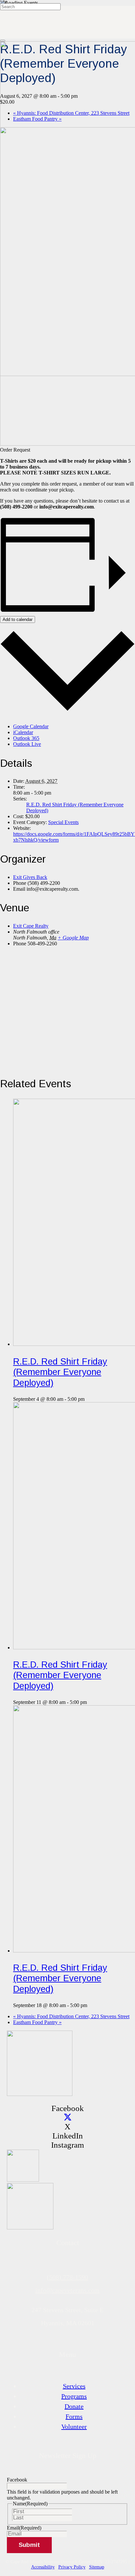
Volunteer (74, 2427)
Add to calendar (18, 619)
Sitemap (97, 2567)
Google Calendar (31, 726)
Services (74, 2386)
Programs (74, 2396)
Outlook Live (27, 744)
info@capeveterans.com (67, 2290)
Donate (74, 2406)
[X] (68, 2117)
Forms (74, 2416)
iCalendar (23, 732)
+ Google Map (73, 938)
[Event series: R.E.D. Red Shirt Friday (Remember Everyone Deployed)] (88, 1399)
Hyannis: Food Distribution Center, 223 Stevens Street (71, 2016)
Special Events (63, 822)
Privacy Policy (72, 2567)
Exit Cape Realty (31, 926)
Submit (29, 2545)
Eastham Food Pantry (37, 2022)
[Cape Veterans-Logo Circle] (40, 2094)
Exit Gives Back (30, 877)
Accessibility (43, 2567)
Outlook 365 (26, 738)
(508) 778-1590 (67, 2277)
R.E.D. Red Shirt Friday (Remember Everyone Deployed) (60, 1372)
